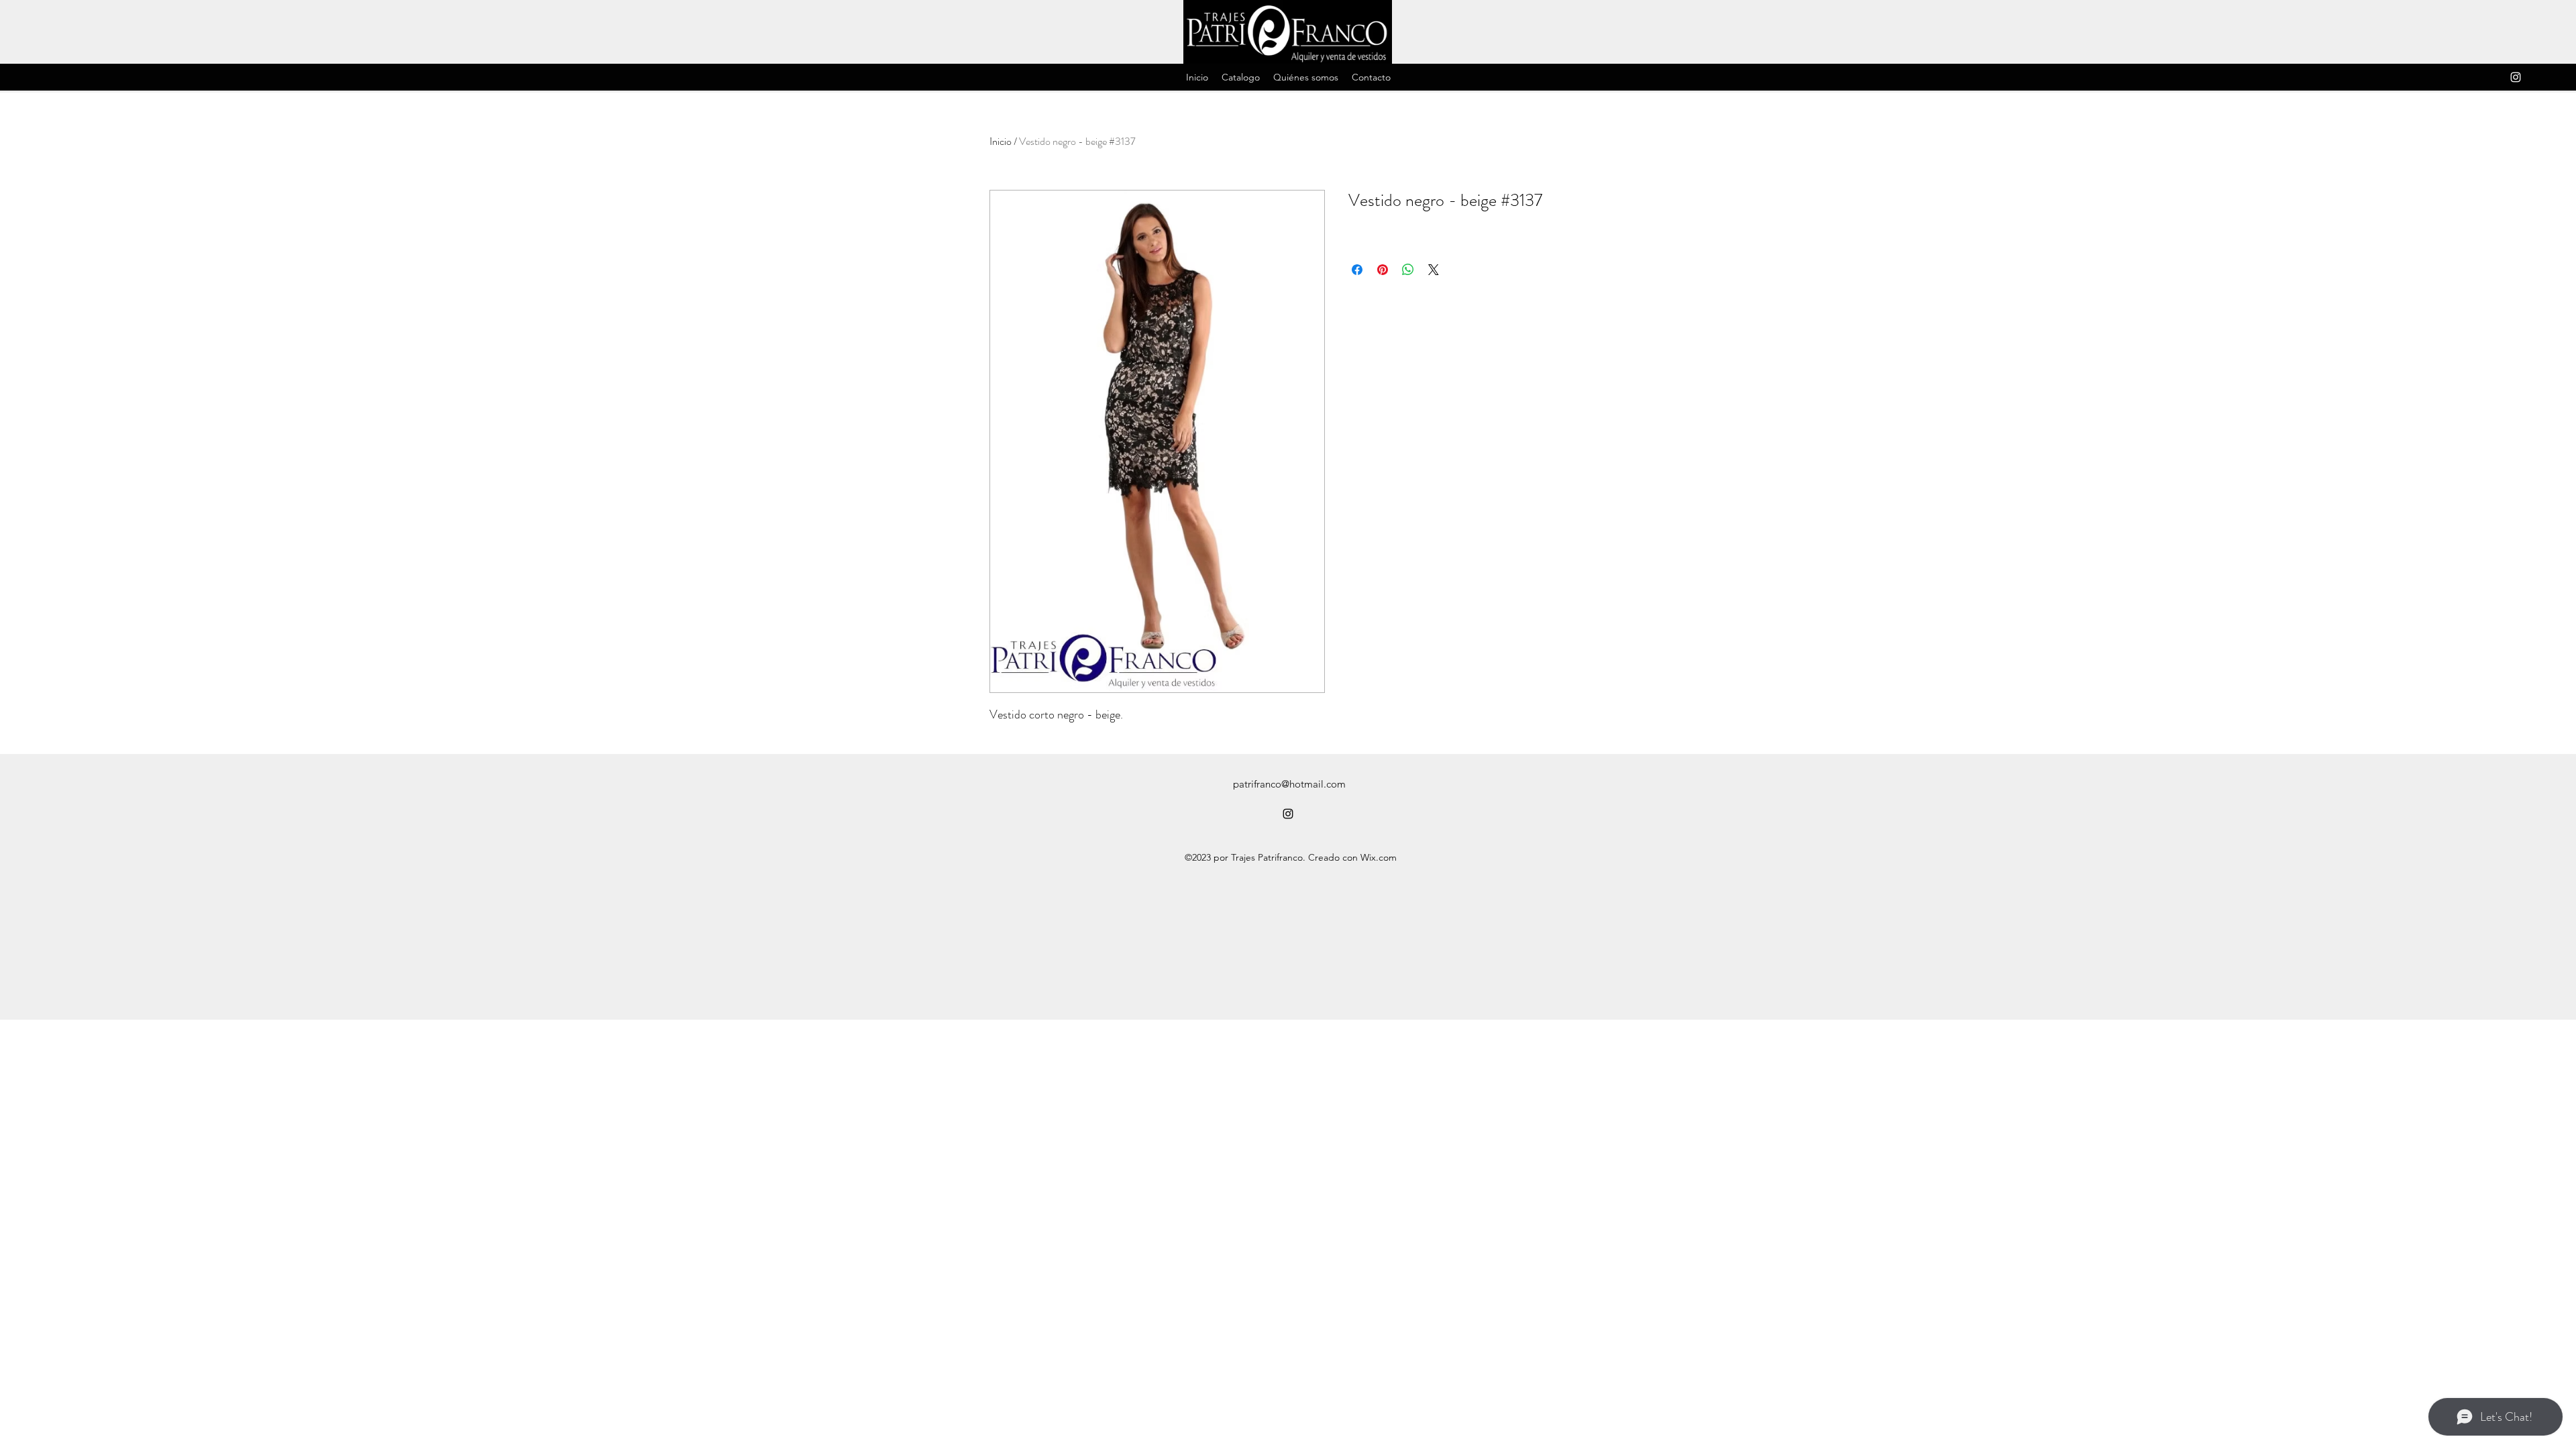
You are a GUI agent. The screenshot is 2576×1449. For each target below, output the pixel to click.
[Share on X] (1434, 270)
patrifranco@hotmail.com (1289, 784)
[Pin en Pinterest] (1383, 270)
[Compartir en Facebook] (1357, 270)
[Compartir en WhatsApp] (1408, 270)
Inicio (1001, 141)
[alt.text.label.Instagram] (2516, 77)
